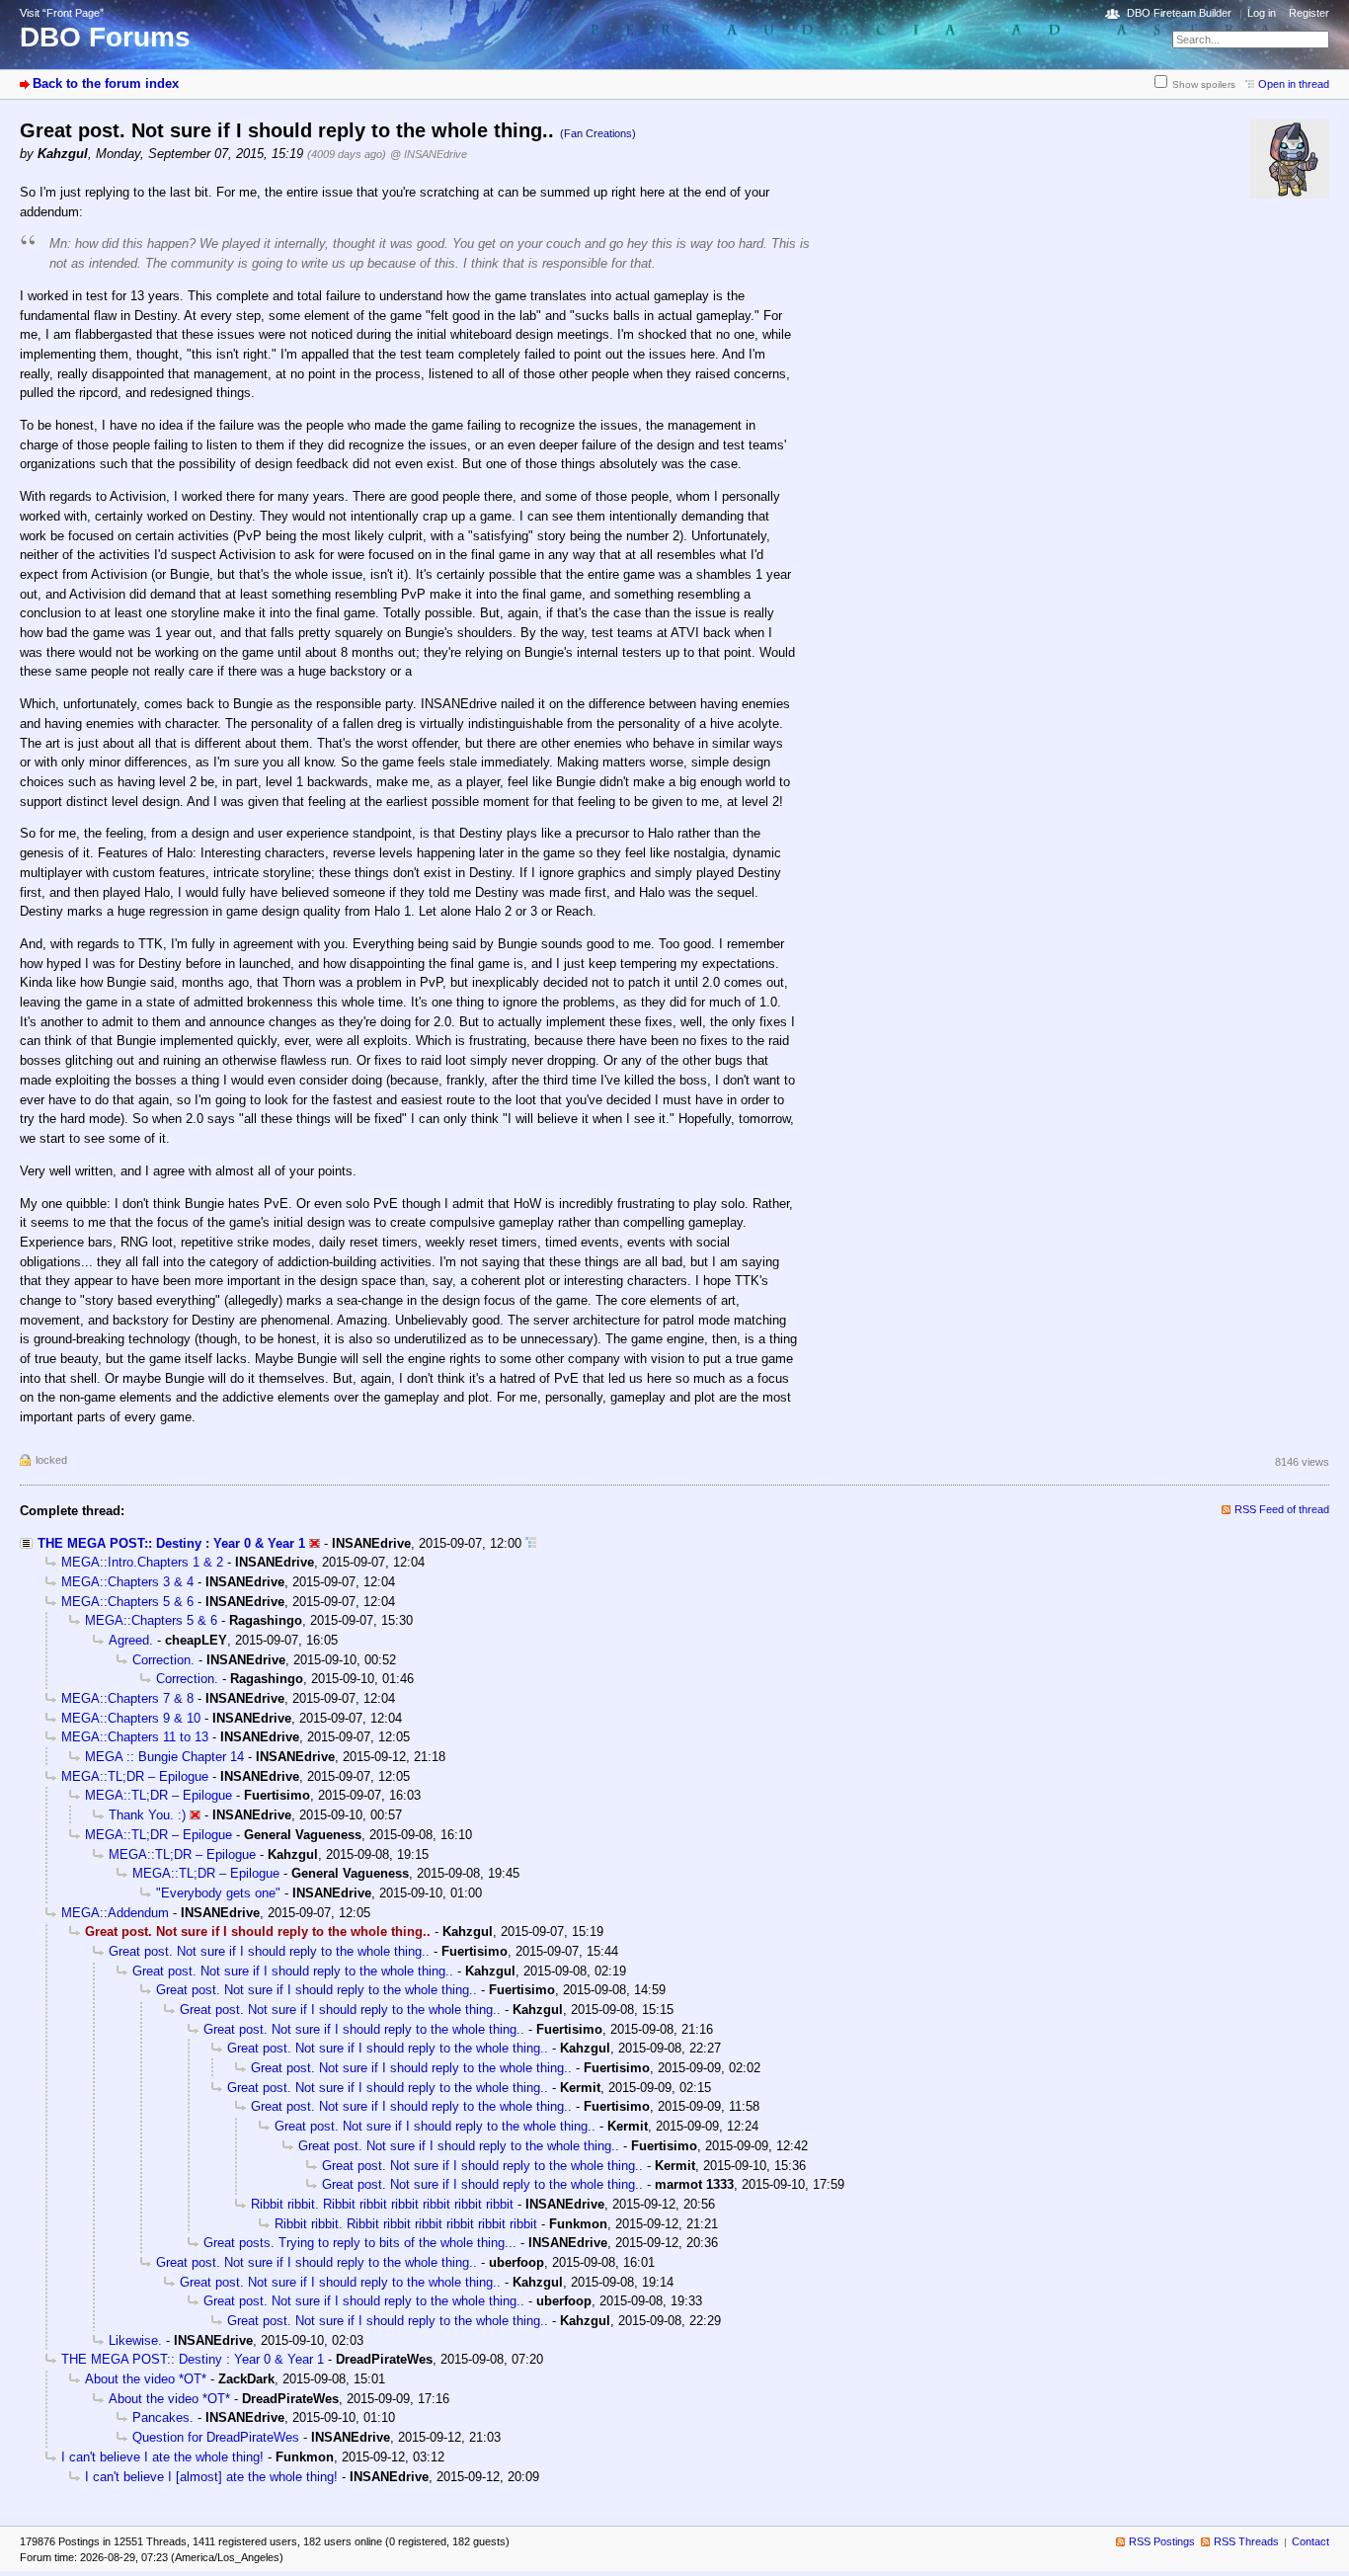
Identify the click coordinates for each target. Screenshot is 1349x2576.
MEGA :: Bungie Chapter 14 (164, 1757)
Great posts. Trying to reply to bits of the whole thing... (360, 2243)
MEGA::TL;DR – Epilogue (135, 1776)
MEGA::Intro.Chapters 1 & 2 (142, 1562)
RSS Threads (1246, 2541)
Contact (1310, 2541)
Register (1309, 13)
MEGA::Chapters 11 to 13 (135, 1737)
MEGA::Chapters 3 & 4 (127, 1582)
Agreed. (131, 1640)
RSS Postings (1162, 2541)
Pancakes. (163, 2417)
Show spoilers (1204, 84)
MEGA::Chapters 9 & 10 (131, 1718)
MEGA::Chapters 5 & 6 (127, 1602)
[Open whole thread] (531, 1543)
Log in (1262, 13)
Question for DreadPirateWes (216, 2437)
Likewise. (135, 2340)
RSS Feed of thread (1282, 1509)
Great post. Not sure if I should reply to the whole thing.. (269, 1951)
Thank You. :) (147, 1815)
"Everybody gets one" (218, 1893)
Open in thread (1294, 84)
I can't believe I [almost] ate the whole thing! (211, 2477)
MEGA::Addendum (115, 1913)
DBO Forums (105, 37)
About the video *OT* (146, 2379)
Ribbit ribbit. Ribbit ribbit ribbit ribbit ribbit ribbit (382, 2204)
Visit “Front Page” (62, 13)
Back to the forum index (106, 83)
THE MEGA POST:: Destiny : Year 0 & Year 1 (171, 1543)
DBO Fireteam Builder (1179, 13)
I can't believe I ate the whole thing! (162, 2457)
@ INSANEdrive (429, 154)
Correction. (163, 1660)
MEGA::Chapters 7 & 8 (127, 1698)
